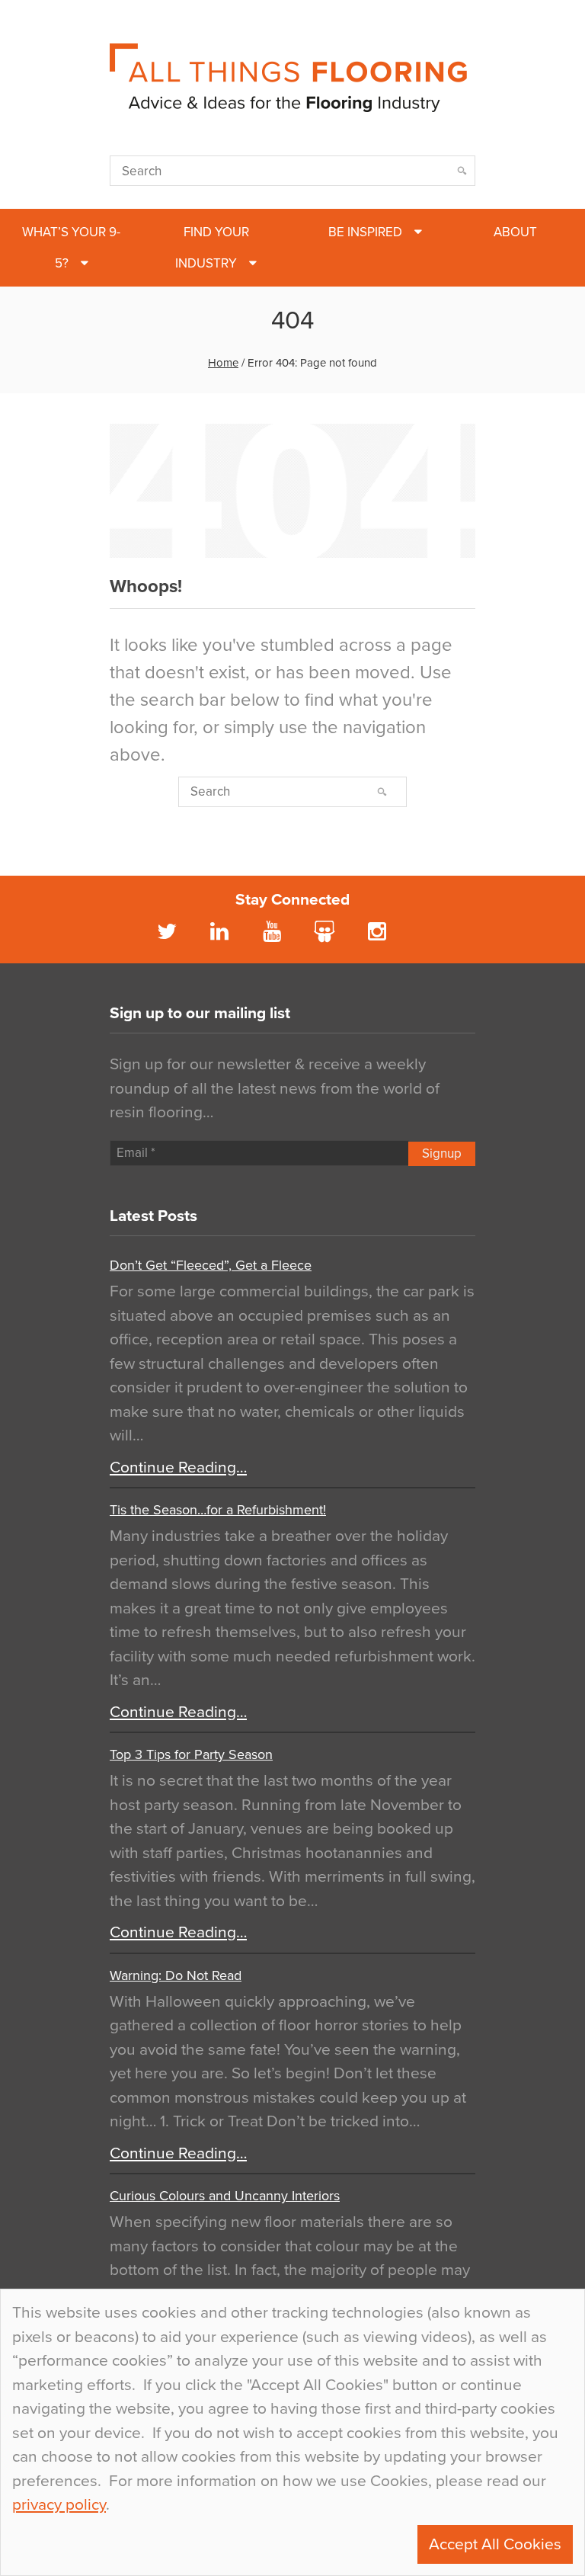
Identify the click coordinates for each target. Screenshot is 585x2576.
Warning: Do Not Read (176, 1975)
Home (223, 363)
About (515, 232)
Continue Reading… (178, 1467)
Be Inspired (365, 232)
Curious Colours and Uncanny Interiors (225, 2196)
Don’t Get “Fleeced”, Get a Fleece (211, 1265)
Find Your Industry (212, 248)
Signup (442, 1153)
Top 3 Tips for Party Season (191, 1754)
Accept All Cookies (495, 2544)
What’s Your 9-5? (71, 248)
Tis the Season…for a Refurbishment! (218, 1510)
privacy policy (59, 2505)
